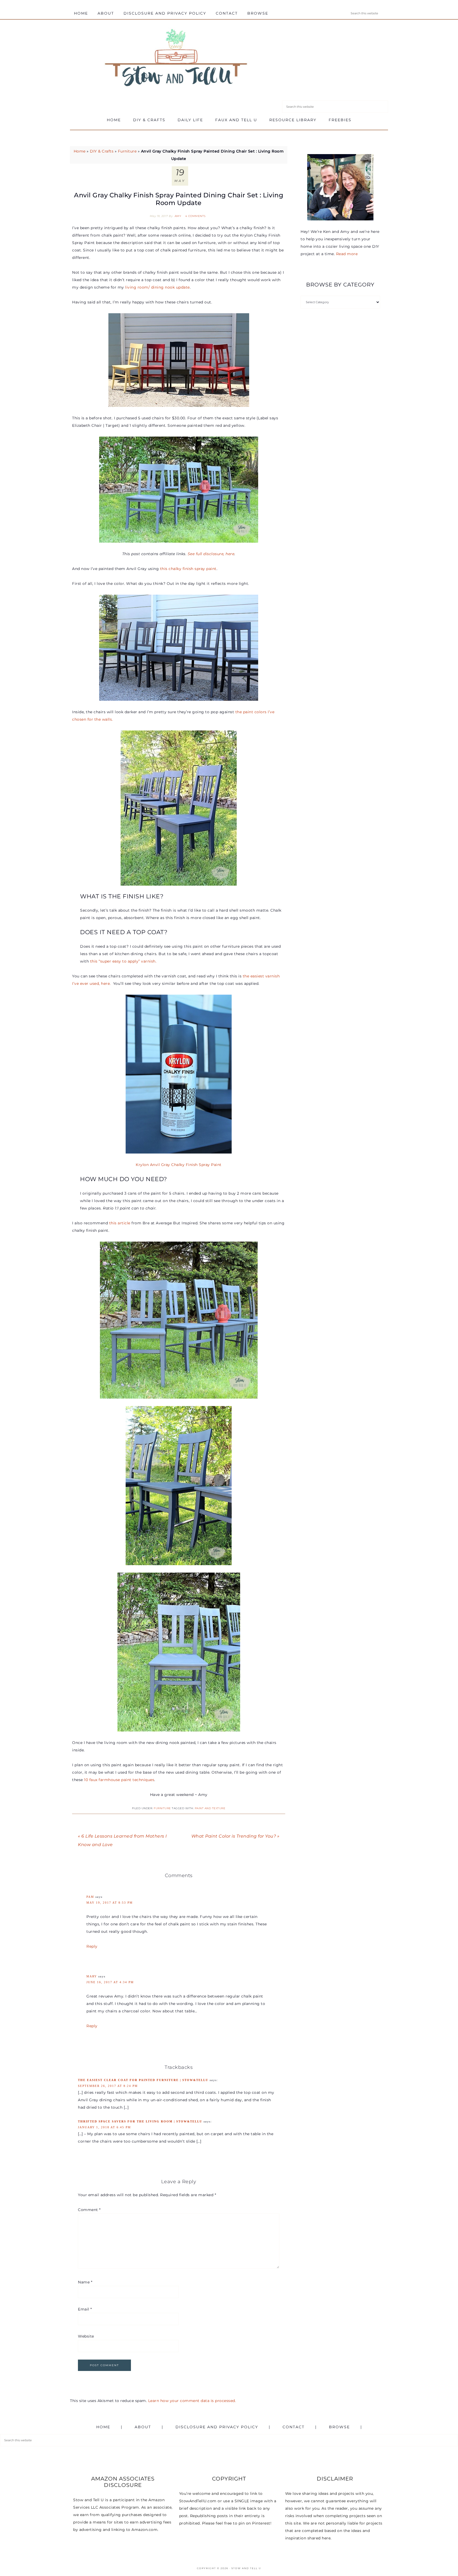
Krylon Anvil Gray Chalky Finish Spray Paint (179, 1165)
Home (80, 151)
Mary (92, 1976)
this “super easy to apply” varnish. (124, 961)
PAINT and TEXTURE (210, 1808)
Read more (347, 254)
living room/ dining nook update (157, 287)
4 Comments (195, 216)
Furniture (127, 151)
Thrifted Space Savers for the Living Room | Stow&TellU (140, 2121)
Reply (92, 1946)
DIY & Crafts (102, 151)
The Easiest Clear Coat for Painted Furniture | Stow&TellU (143, 2080)
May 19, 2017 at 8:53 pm (110, 1903)
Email (85, 2309)
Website (86, 2336)
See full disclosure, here (211, 554)
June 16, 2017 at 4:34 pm (110, 1982)
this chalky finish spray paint (188, 569)
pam (90, 1897)
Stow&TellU (176, 59)
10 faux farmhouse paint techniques (119, 1780)
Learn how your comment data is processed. (192, 2401)
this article (120, 1223)
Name (85, 2282)
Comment (89, 2210)
